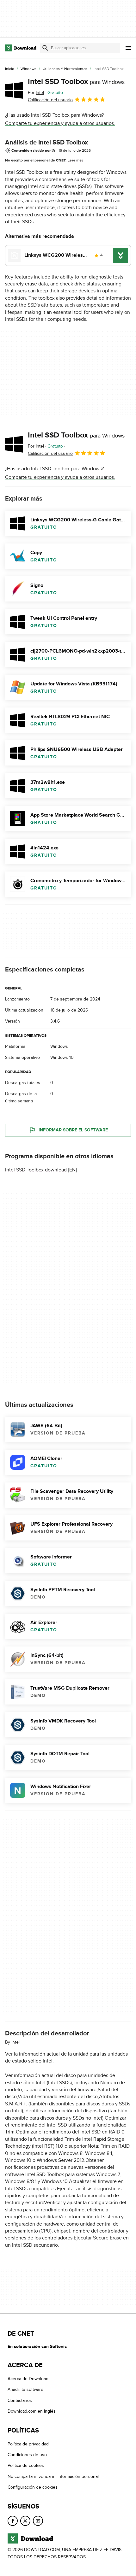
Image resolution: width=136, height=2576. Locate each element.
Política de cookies (26, 2466)
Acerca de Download (28, 2379)
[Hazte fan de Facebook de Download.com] (13, 2521)
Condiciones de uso (27, 2455)
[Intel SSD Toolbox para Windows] (14, 90)
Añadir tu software (25, 2390)
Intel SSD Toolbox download (36, 1170)
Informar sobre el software (73, 1130)
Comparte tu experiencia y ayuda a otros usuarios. (60, 123)
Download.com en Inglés (32, 2412)
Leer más (75, 160)
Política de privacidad (28, 2444)
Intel (15, 2042)
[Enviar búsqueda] (45, 48)
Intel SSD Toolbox (76, 82)
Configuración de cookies (33, 2487)
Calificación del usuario (50, 100)
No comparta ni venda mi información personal (53, 2476)
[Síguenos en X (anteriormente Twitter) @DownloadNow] (25, 2521)
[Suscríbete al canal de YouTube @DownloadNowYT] (38, 2521)
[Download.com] (21, 48)
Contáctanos (20, 2400)
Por (36, 93)
